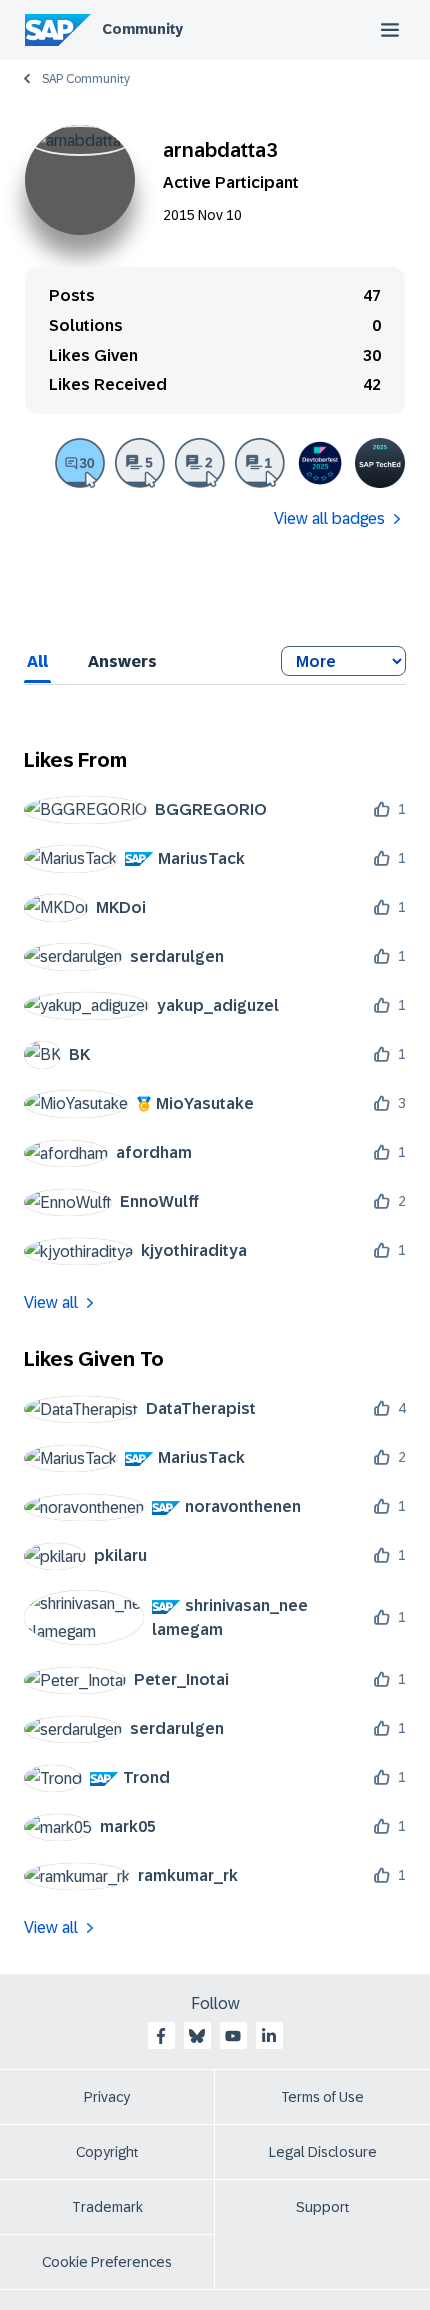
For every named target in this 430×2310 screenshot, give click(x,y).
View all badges (329, 518)
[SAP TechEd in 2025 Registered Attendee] (380, 463)
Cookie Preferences (107, 2262)
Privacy (107, 2097)
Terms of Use (322, 2097)
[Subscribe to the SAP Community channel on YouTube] (233, 2036)
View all (51, 1302)
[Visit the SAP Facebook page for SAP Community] (161, 2036)
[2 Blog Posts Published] (200, 463)
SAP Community (86, 79)
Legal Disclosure (323, 2152)
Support (323, 2207)
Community (142, 29)
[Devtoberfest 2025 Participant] (320, 463)
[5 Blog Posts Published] (140, 463)
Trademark (107, 2207)
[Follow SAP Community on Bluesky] (197, 2036)
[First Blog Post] (260, 463)
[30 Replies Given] (80, 463)
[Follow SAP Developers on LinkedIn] (269, 2036)
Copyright (107, 2152)
